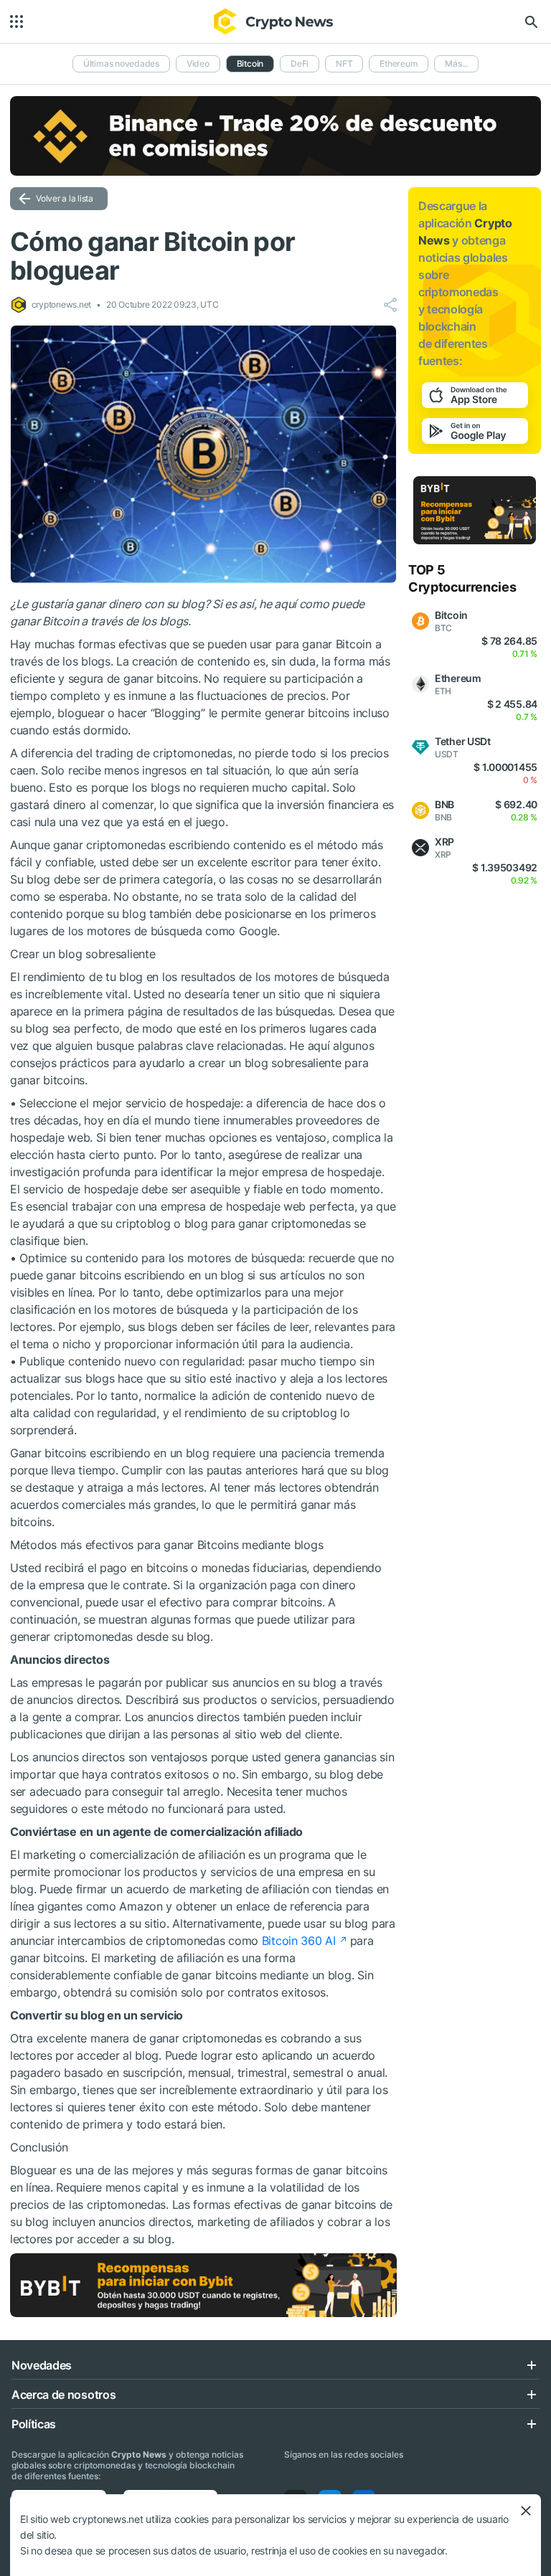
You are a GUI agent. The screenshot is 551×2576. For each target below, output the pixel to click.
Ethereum (399, 63)
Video (198, 63)
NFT (344, 63)
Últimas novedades (121, 63)
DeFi (300, 63)
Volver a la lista (65, 198)
